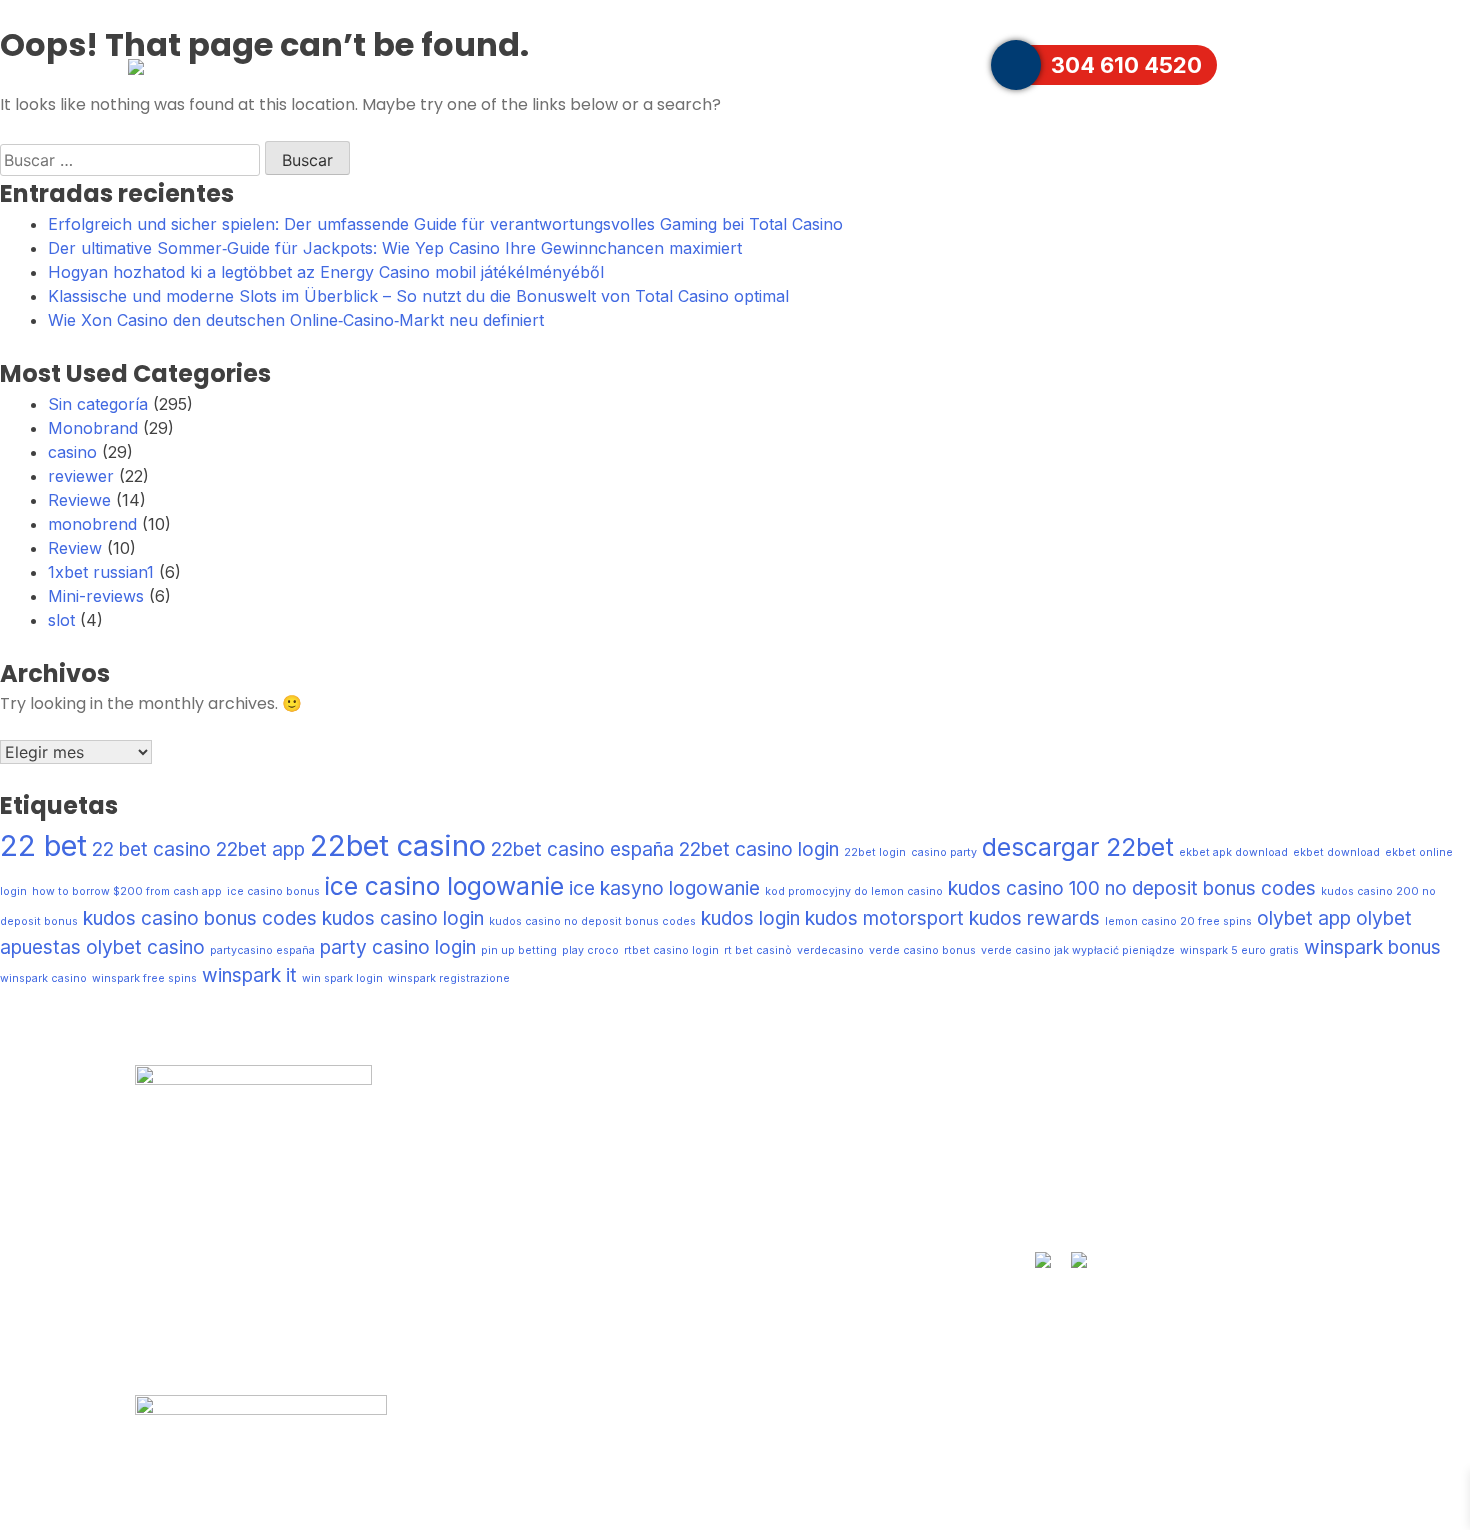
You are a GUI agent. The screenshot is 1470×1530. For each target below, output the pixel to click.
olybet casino (145, 947)
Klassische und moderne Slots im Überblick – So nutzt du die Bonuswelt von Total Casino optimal (418, 296)
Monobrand (93, 428)
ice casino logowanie (444, 886)
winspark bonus (1372, 947)
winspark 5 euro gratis (1239, 950)
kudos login (750, 918)
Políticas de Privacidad (536, 1285)
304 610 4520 (1126, 65)
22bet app (260, 849)
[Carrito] (1331, 65)
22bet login (875, 852)
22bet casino (398, 845)
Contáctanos (1051, 12)
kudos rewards (1034, 918)
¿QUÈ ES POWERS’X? (534, 1130)
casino (72, 452)
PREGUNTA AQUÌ (1114, 1130)
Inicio (429, 65)
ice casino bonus (273, 891)
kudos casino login (403, 918)
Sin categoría (98, 404)
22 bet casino (151, 849)
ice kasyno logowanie (664, 888)
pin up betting (519, 950)
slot (61, 620)
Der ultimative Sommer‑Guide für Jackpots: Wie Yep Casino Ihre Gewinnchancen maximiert (395, 248)
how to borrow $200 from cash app (127, 891)
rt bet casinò (758, 950)
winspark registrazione (449, 978)
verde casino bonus (922, 950)
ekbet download (1336, 852)
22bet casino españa (582, 849)
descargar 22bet (1078, 847)
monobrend (92, 524)
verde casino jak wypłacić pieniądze (1078, 950)
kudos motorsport (884, 918)
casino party (944, 852)
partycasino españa (262, 950)
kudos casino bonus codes (200, 918)
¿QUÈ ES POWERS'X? (706, 65)
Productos (527, 65)
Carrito (1263, 65)
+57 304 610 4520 (1118, 1169)
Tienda (765, 1130)
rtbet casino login (671, 950)
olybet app (1304, 918)
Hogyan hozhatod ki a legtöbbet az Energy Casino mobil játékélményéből (326, 272)
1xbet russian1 (101, 572)
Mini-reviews (96, 596)
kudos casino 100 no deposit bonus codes (1132, 888)
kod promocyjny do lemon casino (854, 891)
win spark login (342, 978)
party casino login (398, 947)
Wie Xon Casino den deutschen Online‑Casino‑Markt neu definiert (296, 320)
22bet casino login (759, 849)
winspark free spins (144, 978)
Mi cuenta (479, 1207)
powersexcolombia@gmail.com (1174, 1207)
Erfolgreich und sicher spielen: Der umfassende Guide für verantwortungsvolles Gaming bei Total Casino (445, 224)
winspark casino (43, 978)
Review (75, 548)
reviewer (81, 476)
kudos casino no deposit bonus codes (592, 921)
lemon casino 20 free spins (1178, 921)
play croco (590, 950)
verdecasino (830, 950)
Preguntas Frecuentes (1213, 12)
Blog (455, 1246)
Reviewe (79, 500)
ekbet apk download (1233, 852)
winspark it (249, 975)
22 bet (43, 845)
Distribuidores (881, 65)
